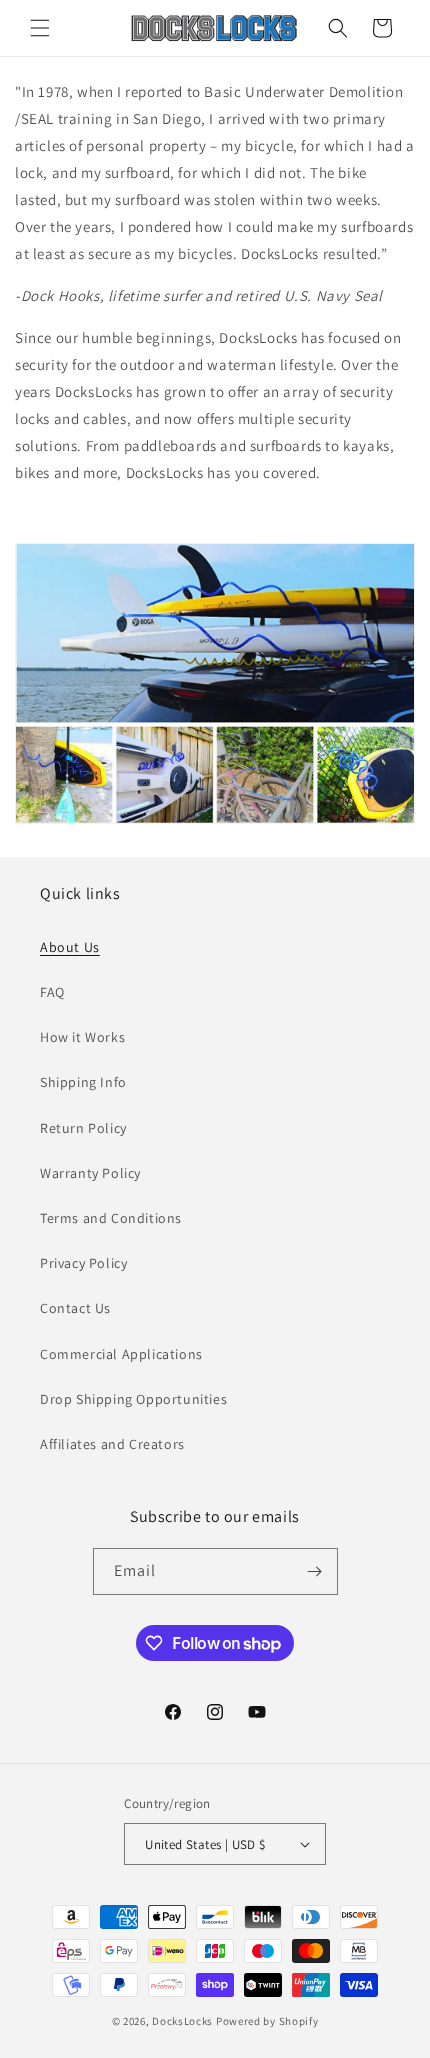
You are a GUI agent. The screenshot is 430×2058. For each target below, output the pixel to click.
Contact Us (75, 1308)
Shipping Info (83, 1082)
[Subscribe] (315, 1571)
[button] (40, 28)
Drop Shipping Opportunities (133, 1399)
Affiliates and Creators (112, 1444)
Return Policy (83, 1128)
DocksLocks (182, 2021)
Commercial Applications (121, 1354)
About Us (70, 947)
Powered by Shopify (267, 2021)
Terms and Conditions (111, 1218)
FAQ (52, 992)
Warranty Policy (90, 1173)
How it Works (82, 1037)
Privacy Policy (83, 1263)
